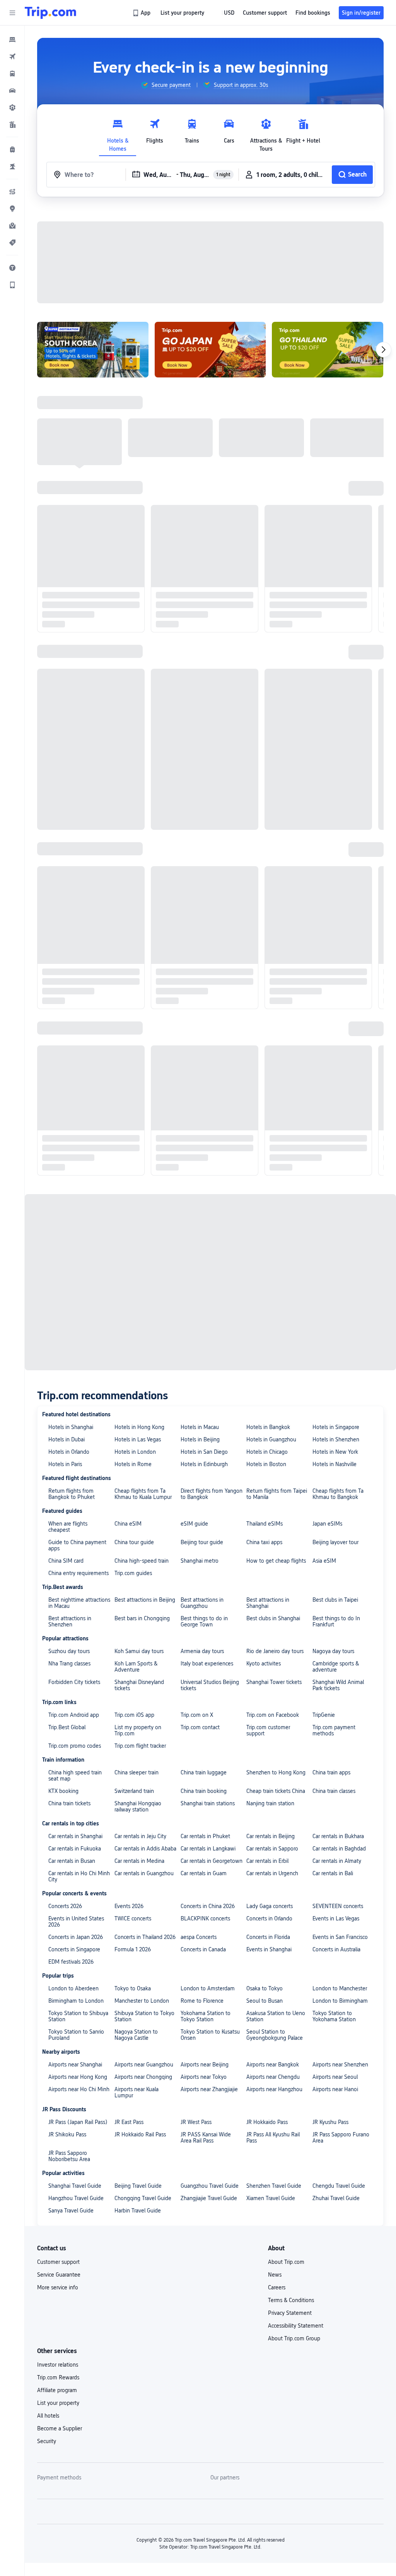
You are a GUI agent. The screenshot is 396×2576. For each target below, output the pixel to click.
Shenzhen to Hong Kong (276, 1772)
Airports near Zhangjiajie (209, 2089)
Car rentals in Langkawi (208, 1849)
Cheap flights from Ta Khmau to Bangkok (338, 1494)
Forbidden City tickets (74, 1682)
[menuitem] (12, 39)
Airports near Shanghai (75, 2065)
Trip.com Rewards (58, 2377)
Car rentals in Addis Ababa (145, 1849)
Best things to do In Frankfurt (336, 1621)
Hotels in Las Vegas (138, 1439)
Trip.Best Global (67, 1727)
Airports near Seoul (335, 2077)
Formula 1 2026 (133, 1949)
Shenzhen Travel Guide (274, 2186)
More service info (58, 2287)
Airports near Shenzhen (340, 2065)
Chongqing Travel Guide (143, 2198)
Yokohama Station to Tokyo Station (206, 2016)
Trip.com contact (200, 1727)
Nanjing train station (270, 1803)
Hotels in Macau (200, 1427)
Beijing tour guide (202, 1542)
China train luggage (204, 1772)
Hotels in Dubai (67, 1439)
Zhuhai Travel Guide (336, 2198)
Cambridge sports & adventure (336, 1667)
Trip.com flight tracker (140, 1746)
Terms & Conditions (291, 2300)
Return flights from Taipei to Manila (277, 1494)
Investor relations (58, 2365)
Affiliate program (57, 2390)
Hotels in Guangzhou (271, 1439)
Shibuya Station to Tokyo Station (144, 2016)
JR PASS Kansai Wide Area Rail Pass (206, 2138)
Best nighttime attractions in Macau (79, 1603)
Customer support (58, 2262)
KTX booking (63, 1791)
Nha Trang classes (69, 1664)
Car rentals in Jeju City (140, 1836)
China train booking (204, 1791)
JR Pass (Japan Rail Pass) (78, 2122)
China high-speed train (142, 1561)
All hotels (48, 2416)
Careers (277, 2287)
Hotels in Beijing (200, 1439)
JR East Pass (129, 2122)
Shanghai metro (200, 1561)
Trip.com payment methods (334, 1730)
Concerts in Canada (203, 1949)
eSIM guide (194, 1524)
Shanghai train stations (208, 1803)
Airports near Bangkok (273, 2065)
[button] (12, 13)
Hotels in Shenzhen (336, 1439)
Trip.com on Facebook (273, 1715)
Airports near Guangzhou (144, 2065)
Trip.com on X (197, 1715)
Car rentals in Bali (333, 1873)
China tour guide (134, 1542)
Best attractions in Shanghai (268, 1603)
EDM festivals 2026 (71, 1962)
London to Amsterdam (208, 1988)
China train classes (334, 1791)
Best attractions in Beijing (145, 1600)
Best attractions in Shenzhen (70, 1621)
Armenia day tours (202, 1651)
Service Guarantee (59, 2275)
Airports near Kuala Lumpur (137, 2092)
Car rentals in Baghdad (339, 1849)
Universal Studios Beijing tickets (210, 1685)
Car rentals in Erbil (267, 1861)
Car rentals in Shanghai (75, 1836)
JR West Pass (196, 2122)
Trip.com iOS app (134, 1715)
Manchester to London (142, 2001)
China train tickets (69, 1803)
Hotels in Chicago (267, 1452)
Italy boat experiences (207, 1664)
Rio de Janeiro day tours (275, 1651)
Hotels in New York (335, 1452)
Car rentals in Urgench (272, 1873)
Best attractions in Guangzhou (202, 1603)
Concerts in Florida (268, 1937)
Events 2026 (129, 1906)
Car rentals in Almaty (337, 1861)
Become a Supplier (60, 2428)
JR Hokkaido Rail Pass (140, 2134)
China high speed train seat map (75, 1776)
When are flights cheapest (68, 1527)
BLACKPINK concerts (205, 1918)
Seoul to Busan (265, 2001)
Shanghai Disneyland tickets (139, 1685)
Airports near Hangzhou (274, 2089)
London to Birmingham (340, 2001)
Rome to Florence (202, 2001)
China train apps (331, 1772)
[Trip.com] (50, 13)
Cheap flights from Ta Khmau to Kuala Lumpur (143, 1494)
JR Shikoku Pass (67, 2134)
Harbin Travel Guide (138, 2211)
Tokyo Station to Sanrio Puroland (76, 2035)
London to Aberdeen (73, 1988)
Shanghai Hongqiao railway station (138, 1806)
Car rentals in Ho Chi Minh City (79, 1876)
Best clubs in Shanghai (273, 1618)
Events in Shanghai (269, 1949)
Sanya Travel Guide (71, 2211)
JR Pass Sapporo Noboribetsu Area (69, 2156)
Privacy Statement (290, 2313)
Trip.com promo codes (75, 1746)
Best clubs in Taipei (335, 1600)
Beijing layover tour (335, 1542)
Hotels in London (135, 1452)
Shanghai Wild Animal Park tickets (338, 1685)
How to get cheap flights (276, 1561)
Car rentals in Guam (204, 1873)
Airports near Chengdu (273, 2077)
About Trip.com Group (294, 2338)
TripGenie (324, 1715)
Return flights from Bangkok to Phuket (72, 1494)
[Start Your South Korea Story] (93, 350)
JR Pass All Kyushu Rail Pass (273, 2138)
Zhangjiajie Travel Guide (209, 2198)
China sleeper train (137, 1772)
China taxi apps (264, 1542)
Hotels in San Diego (204, 1452)
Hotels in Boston (266, 1464)
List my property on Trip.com (138, 1730)
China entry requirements (79, 1573)
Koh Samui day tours (139, 1651)
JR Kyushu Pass (330, 2122)
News (275, 2275)
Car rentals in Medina (139, 1861)
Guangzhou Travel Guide (210, 2186)
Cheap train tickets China (276, 1791)
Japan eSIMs (327, 1524)
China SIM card (66, 1561)
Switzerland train (134, 1791)
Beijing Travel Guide (138, 2186)
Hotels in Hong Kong (139, 1427)
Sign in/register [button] (361, 13)
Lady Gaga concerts (270, 1906)
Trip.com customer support (268, 1730)
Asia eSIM (324, 1561)
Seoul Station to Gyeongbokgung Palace (275, 2035)
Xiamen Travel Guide (271, 2198)
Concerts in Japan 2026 (76, 1937)
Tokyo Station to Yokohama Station (334, 2016)
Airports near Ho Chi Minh (79, 2089)
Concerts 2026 (65, 1906)
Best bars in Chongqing (142, 1618)
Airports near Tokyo (204, 2077)
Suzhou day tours (69, 1651)
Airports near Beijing (205, 2065)
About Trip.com (286, 2262)
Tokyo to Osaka (133, 1988)
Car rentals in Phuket (205, 1836)
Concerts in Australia (336, 1949)
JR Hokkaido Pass (267, 2122)
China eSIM (128, 1524)
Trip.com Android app (74, 1715)
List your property (58, 2403)
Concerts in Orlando (269, 1918)
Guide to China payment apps (77, 1545)
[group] (166, 85)
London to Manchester (340, 1988)
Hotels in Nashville (335, 1464)
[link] (142, 13)
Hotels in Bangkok (268, 1427)
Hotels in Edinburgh (204, 1464)
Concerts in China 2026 (208, 1906)
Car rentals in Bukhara (338, 1836)
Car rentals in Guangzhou (144, 1873)
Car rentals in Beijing (271, 1836)
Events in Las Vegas (336, 1918)
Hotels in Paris (65, 1464)
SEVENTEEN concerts (338, 1906)
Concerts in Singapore (74, 1949)
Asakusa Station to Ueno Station (276, 2016)
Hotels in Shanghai (71, 1427)
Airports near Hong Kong (78, 2077)
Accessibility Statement (296, 2326)
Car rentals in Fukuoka (75, 1849)
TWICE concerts (133, 1918)
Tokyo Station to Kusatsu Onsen (210, 2035)
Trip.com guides (133, 1573)
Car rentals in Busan (72, 1861)
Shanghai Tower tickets (274, 1682)
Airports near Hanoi (335, 2089)
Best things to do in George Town (204, 1621)
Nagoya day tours (333, 1651)
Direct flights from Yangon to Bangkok (212, 1494)
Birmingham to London (76, 2001)
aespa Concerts (199, 1937)
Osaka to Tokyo (265, 1988)
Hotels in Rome (133, 1464)
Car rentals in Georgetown (212, 1861)
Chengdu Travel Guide (339, 2186)
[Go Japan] (210, 350)
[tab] (118, 133)
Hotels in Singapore (336, 1427)
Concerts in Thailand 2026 (145, 1937)
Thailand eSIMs (265, 1524)
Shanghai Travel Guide (75, 2186)
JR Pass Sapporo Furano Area (341, 2138)
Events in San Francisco (340, 1937)
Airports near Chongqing (143, 2077)
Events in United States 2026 (76, 1922)
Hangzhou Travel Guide (76, 2198)
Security (47, 2441)
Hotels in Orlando (69, 1452)
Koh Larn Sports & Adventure (136, 1667)
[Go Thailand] (328, 350)
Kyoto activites (264, 1664)
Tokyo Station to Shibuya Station (78, 2016)
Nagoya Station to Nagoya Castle (136, 2035)
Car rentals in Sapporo (272, 1849)
